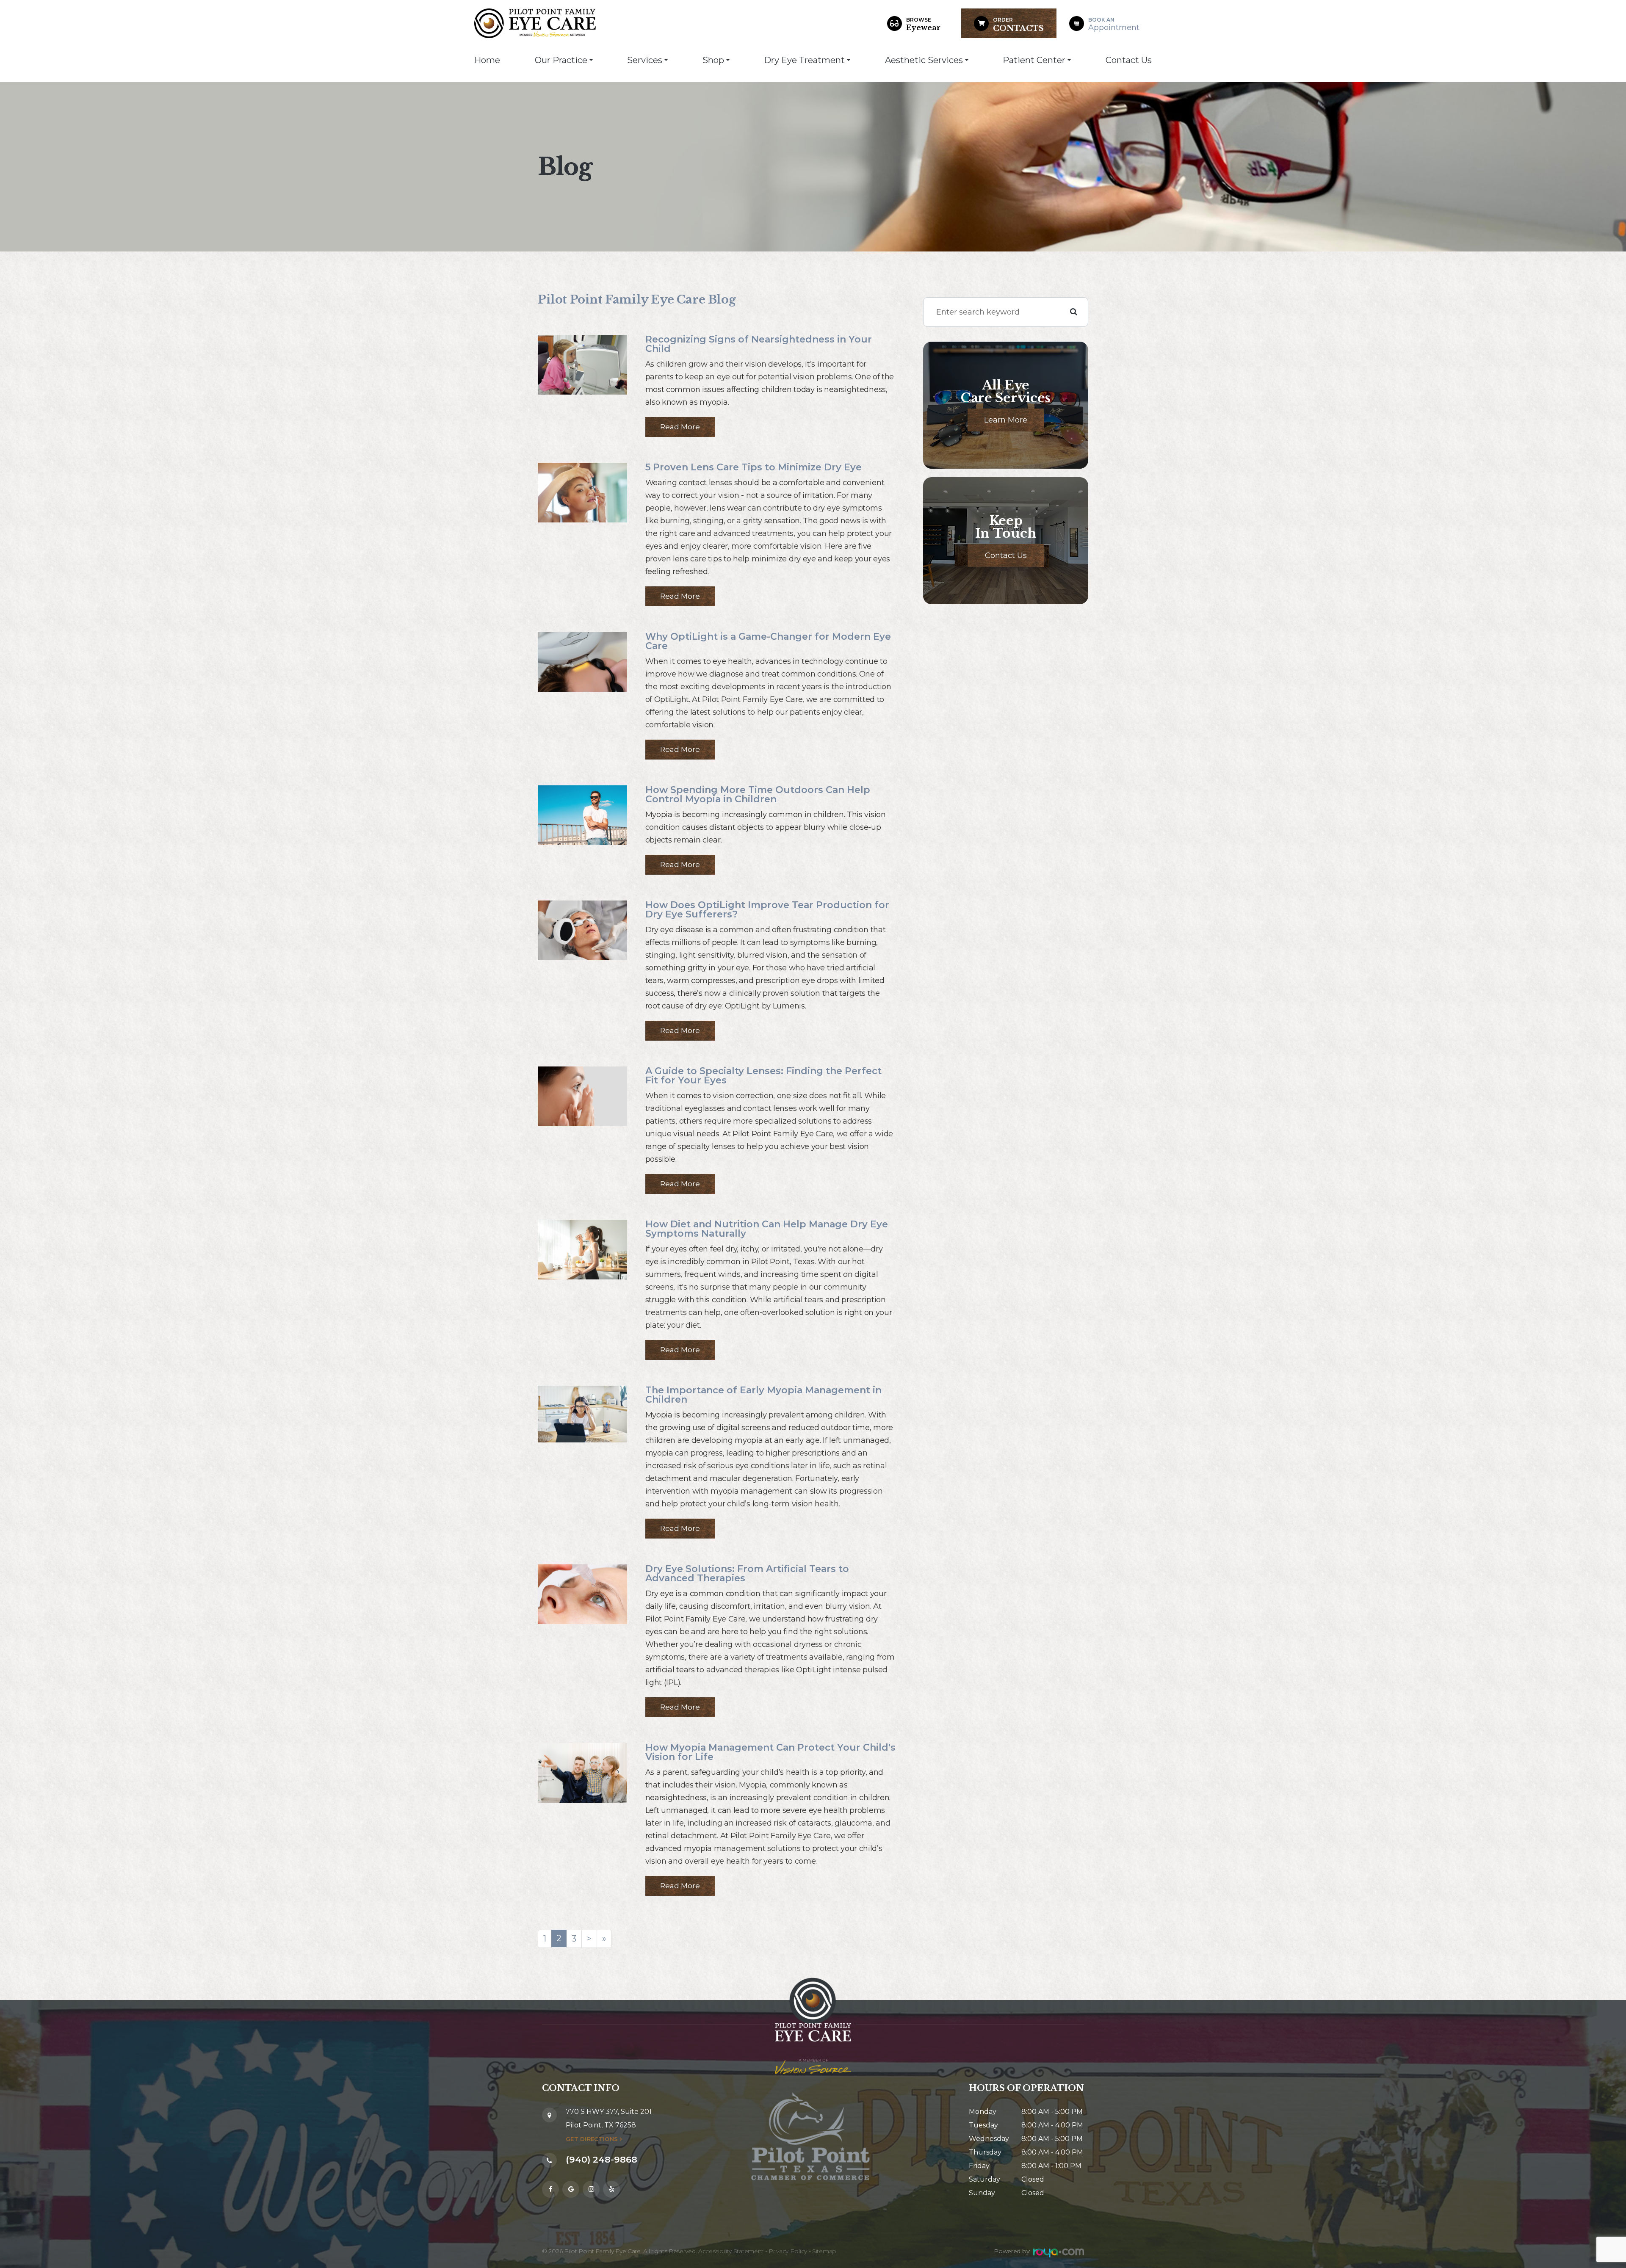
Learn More (1006, 420)
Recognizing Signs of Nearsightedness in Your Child (759, 344)
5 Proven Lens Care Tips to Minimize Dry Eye (754, 467)
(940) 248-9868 (601, 2159)
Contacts (1018, 25)
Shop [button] (713, 60)
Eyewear (923, 24)
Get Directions (592, 2139)
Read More (680, 427)
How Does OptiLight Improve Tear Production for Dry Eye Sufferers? (767, 910)
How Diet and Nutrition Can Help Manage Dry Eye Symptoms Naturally (767, 1229)
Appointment (1114, 24)
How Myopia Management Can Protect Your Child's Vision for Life (770, 1752)
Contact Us (1129, 60)
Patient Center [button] (1034, 60)
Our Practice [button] (561, 60)
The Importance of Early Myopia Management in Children (763, 1395)
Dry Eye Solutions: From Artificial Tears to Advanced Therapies (747, 1573)
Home (487, 60)
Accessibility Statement (731, 2251)
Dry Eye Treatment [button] (804, 60)
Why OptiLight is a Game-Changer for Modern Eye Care (768, 641)
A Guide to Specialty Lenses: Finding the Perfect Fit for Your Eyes (763, 1076)
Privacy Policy (788, 2251)
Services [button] (645, 60)
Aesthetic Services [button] (924, 60)
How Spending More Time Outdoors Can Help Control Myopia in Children (758, 794)
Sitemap (824, 2251)
